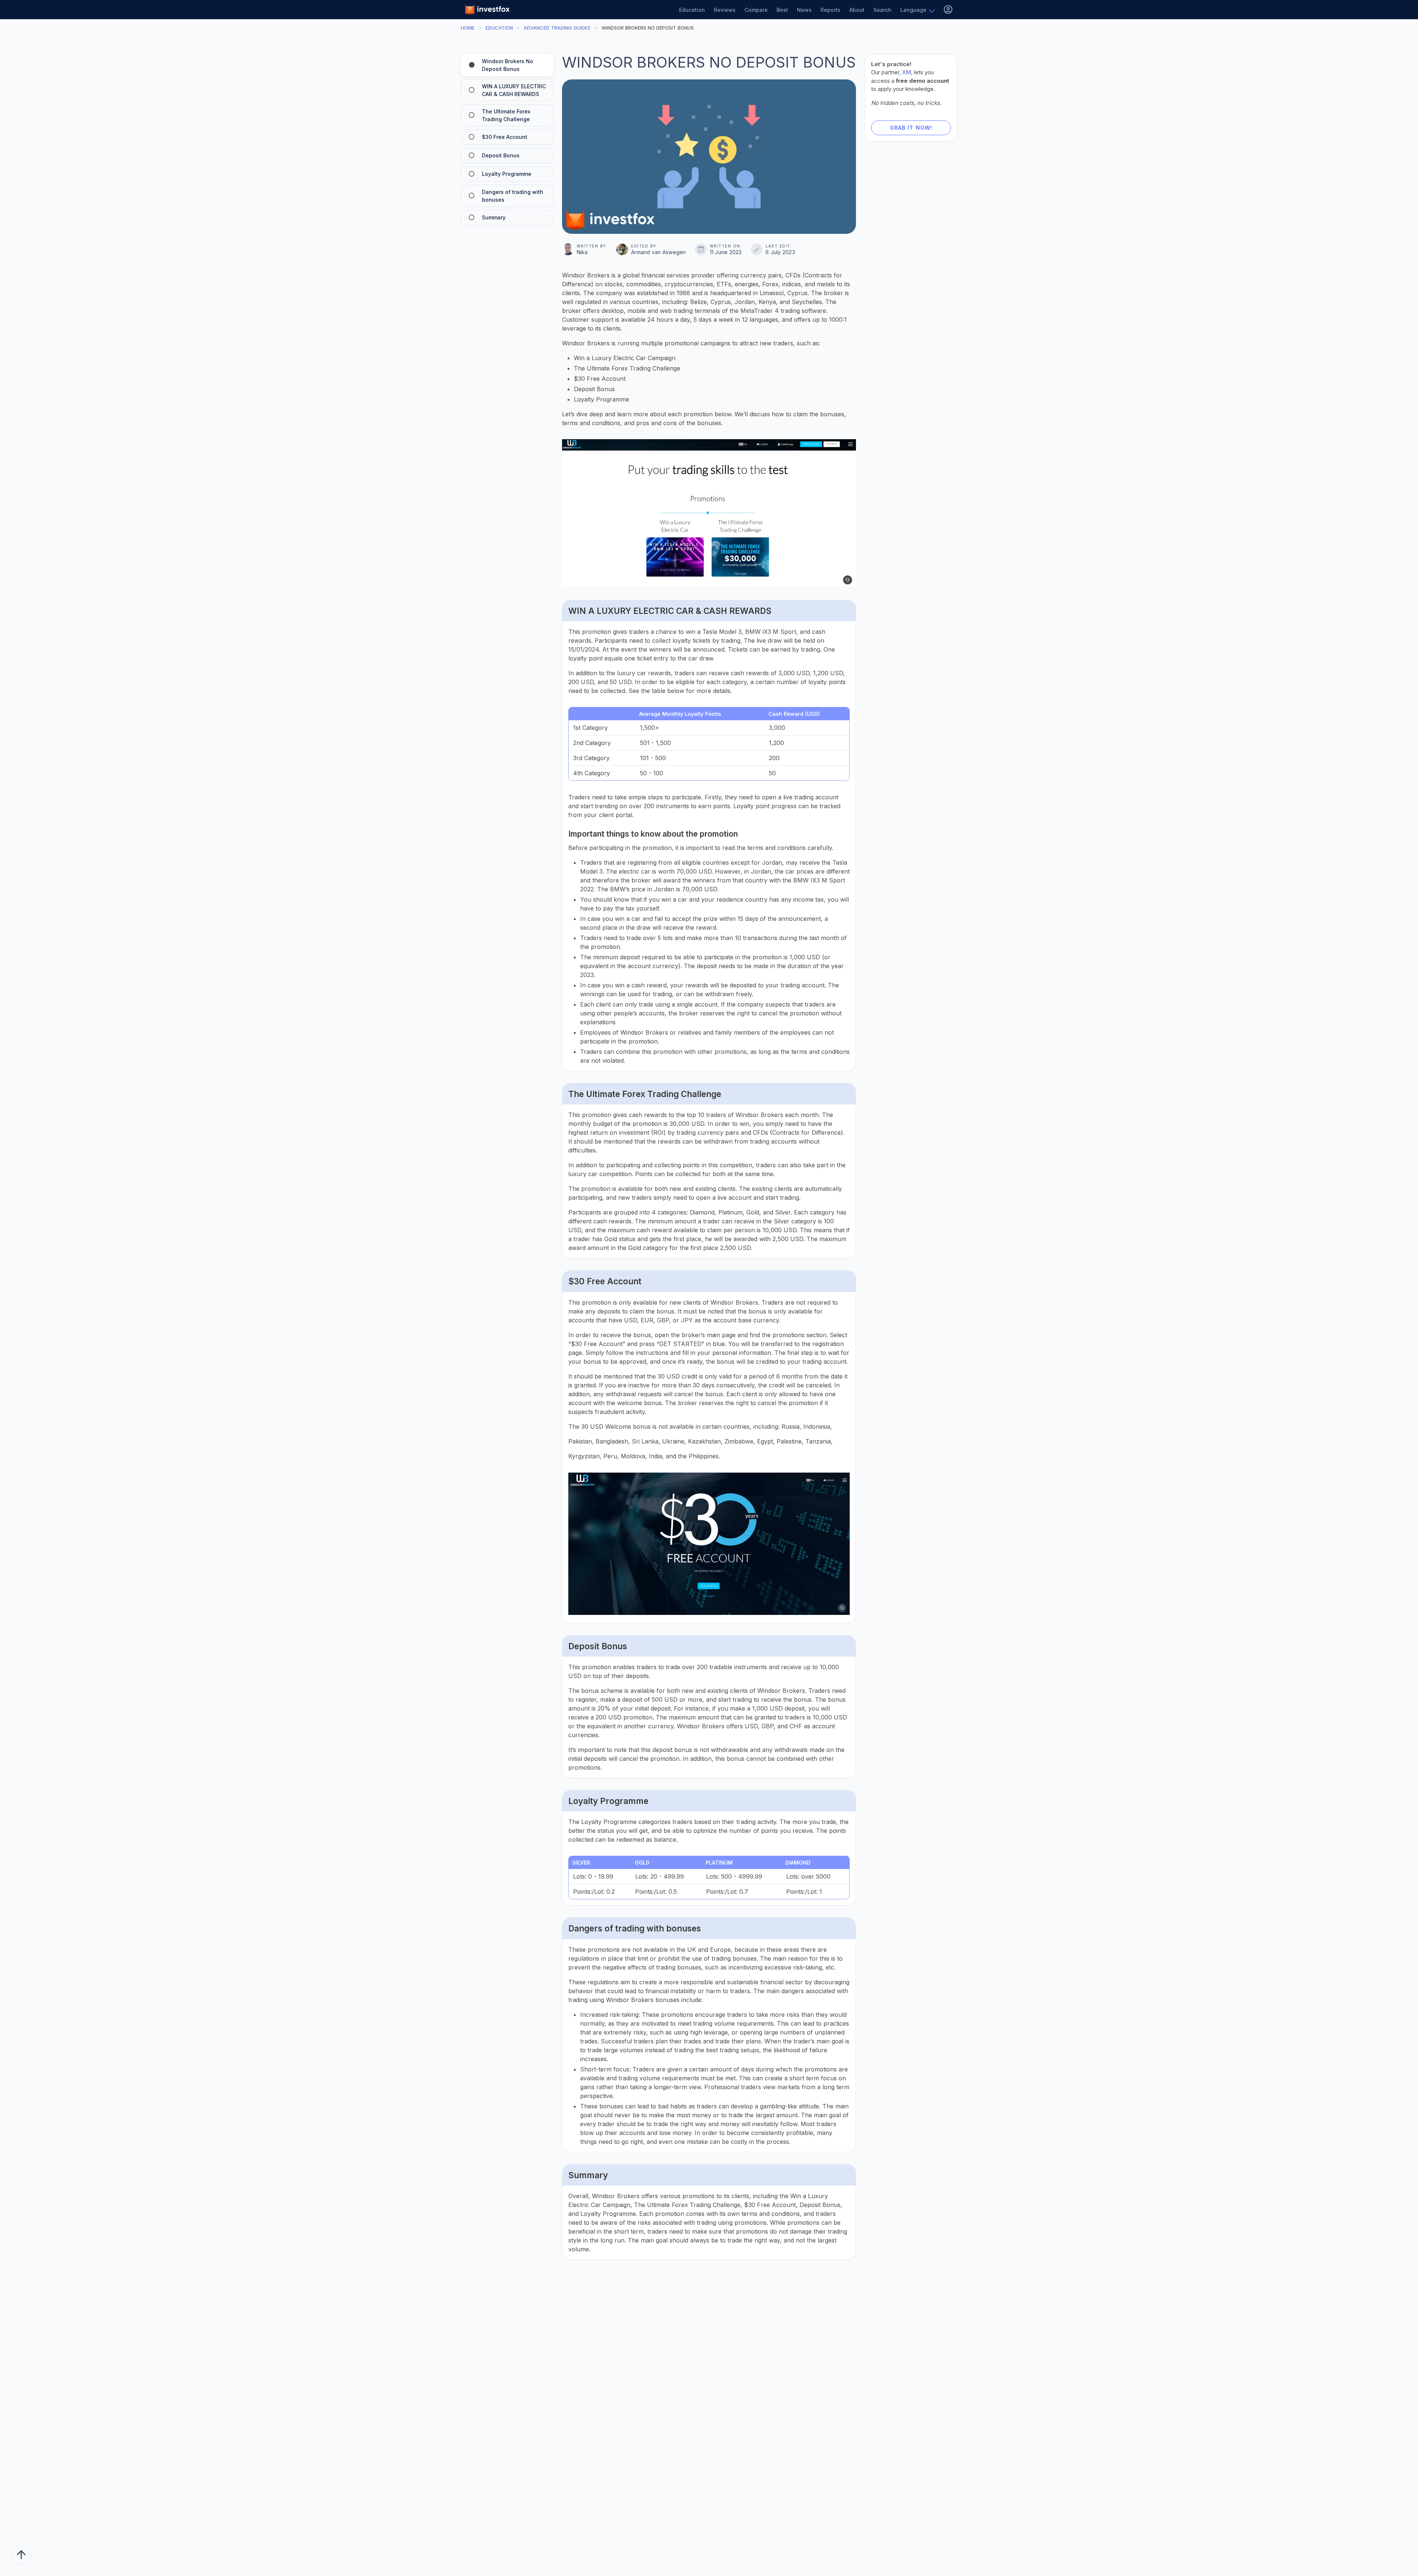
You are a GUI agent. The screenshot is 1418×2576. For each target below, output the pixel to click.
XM (907, 72)
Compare (756, 10)
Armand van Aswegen (659, 252)
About (857, 10)
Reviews (725, 10)
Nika (582, 252)
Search (882, 10)
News (804, 10)
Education (692, 10)
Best (782, 10)
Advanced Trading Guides (557, 28)
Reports (830, 10)
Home (468, 28)
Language (913, 10)
